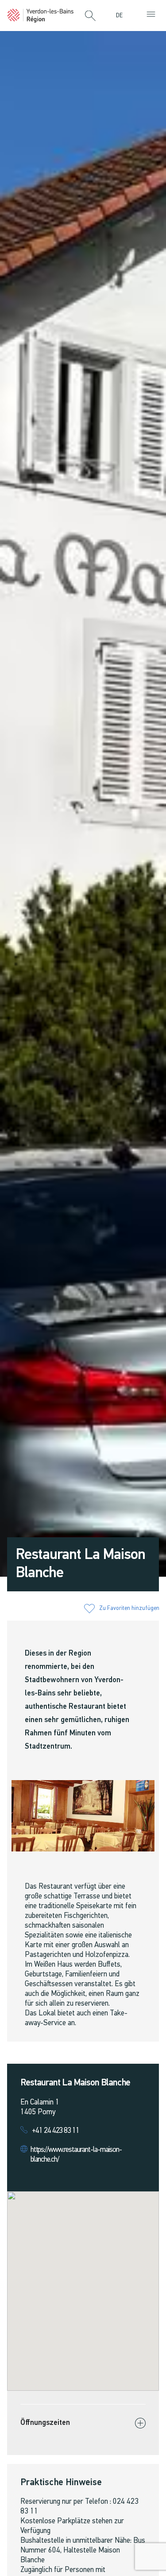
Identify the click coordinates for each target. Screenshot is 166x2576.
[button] (90, 16)
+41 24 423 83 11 (56, 2131)
